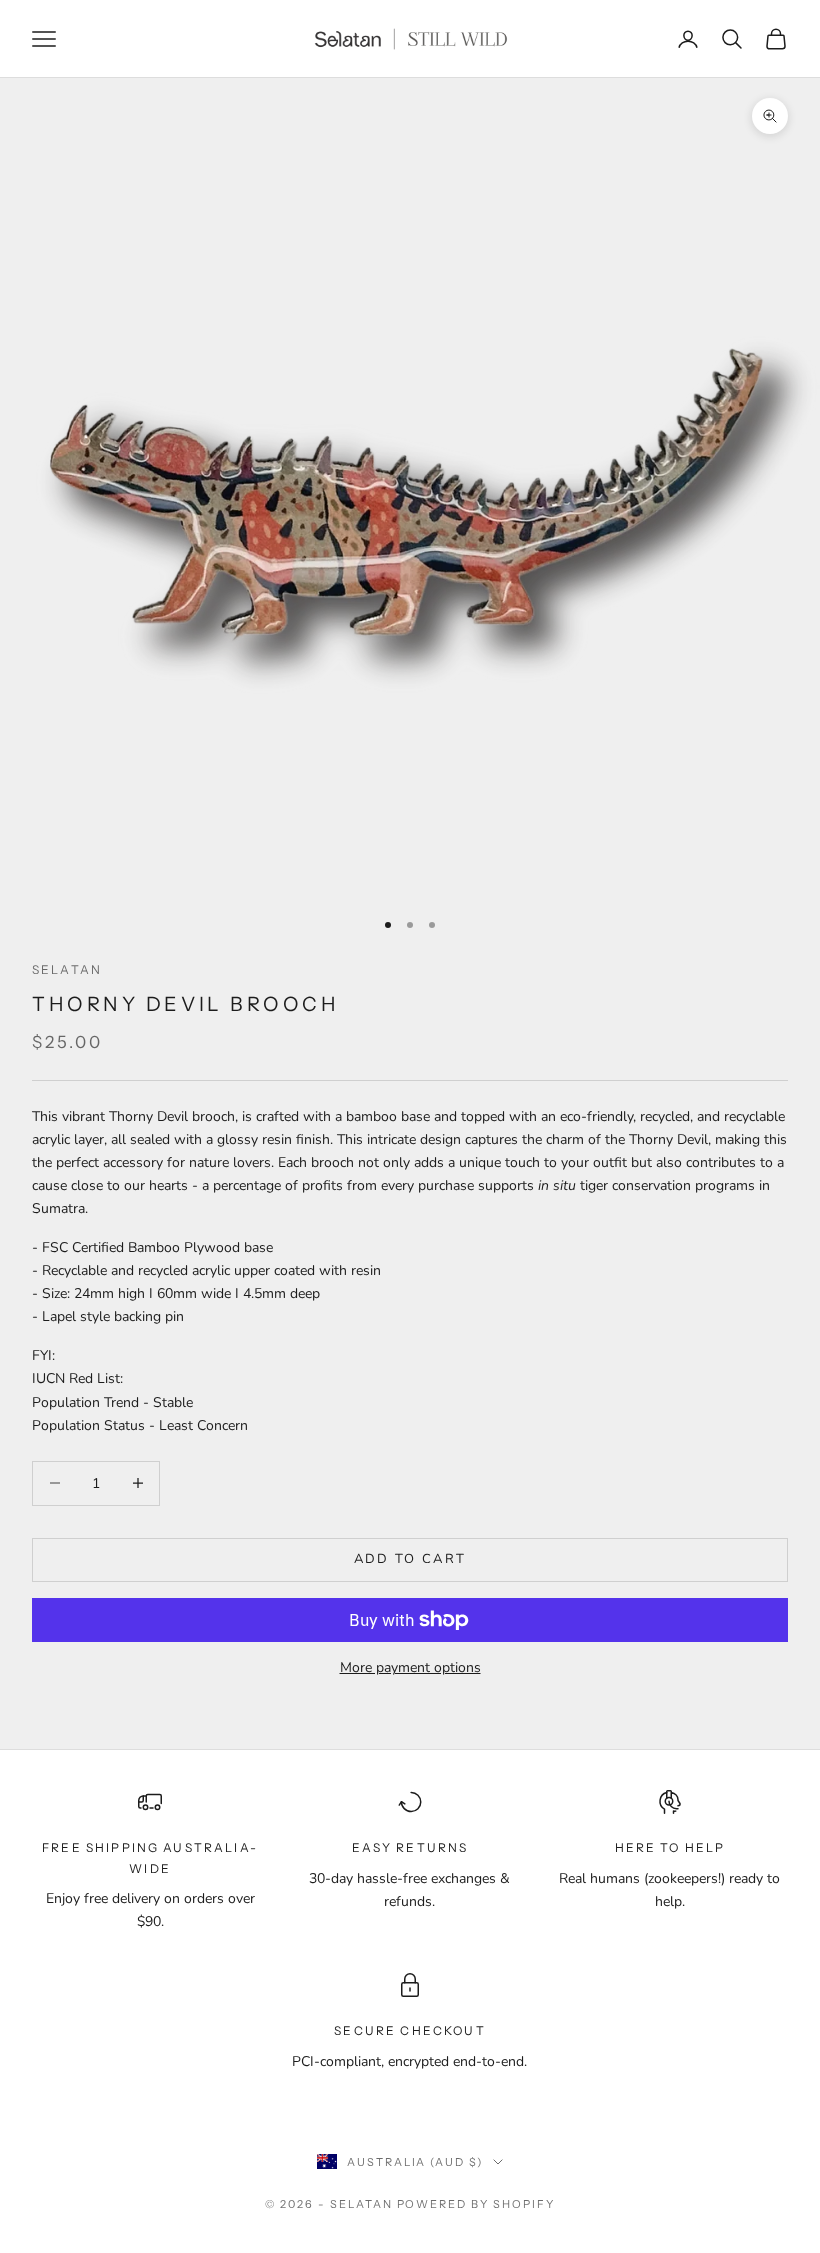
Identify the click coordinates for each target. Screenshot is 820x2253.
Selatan (67, 969)
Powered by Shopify (476, 2204)
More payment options (410, 1667)
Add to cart (410, 1559)
